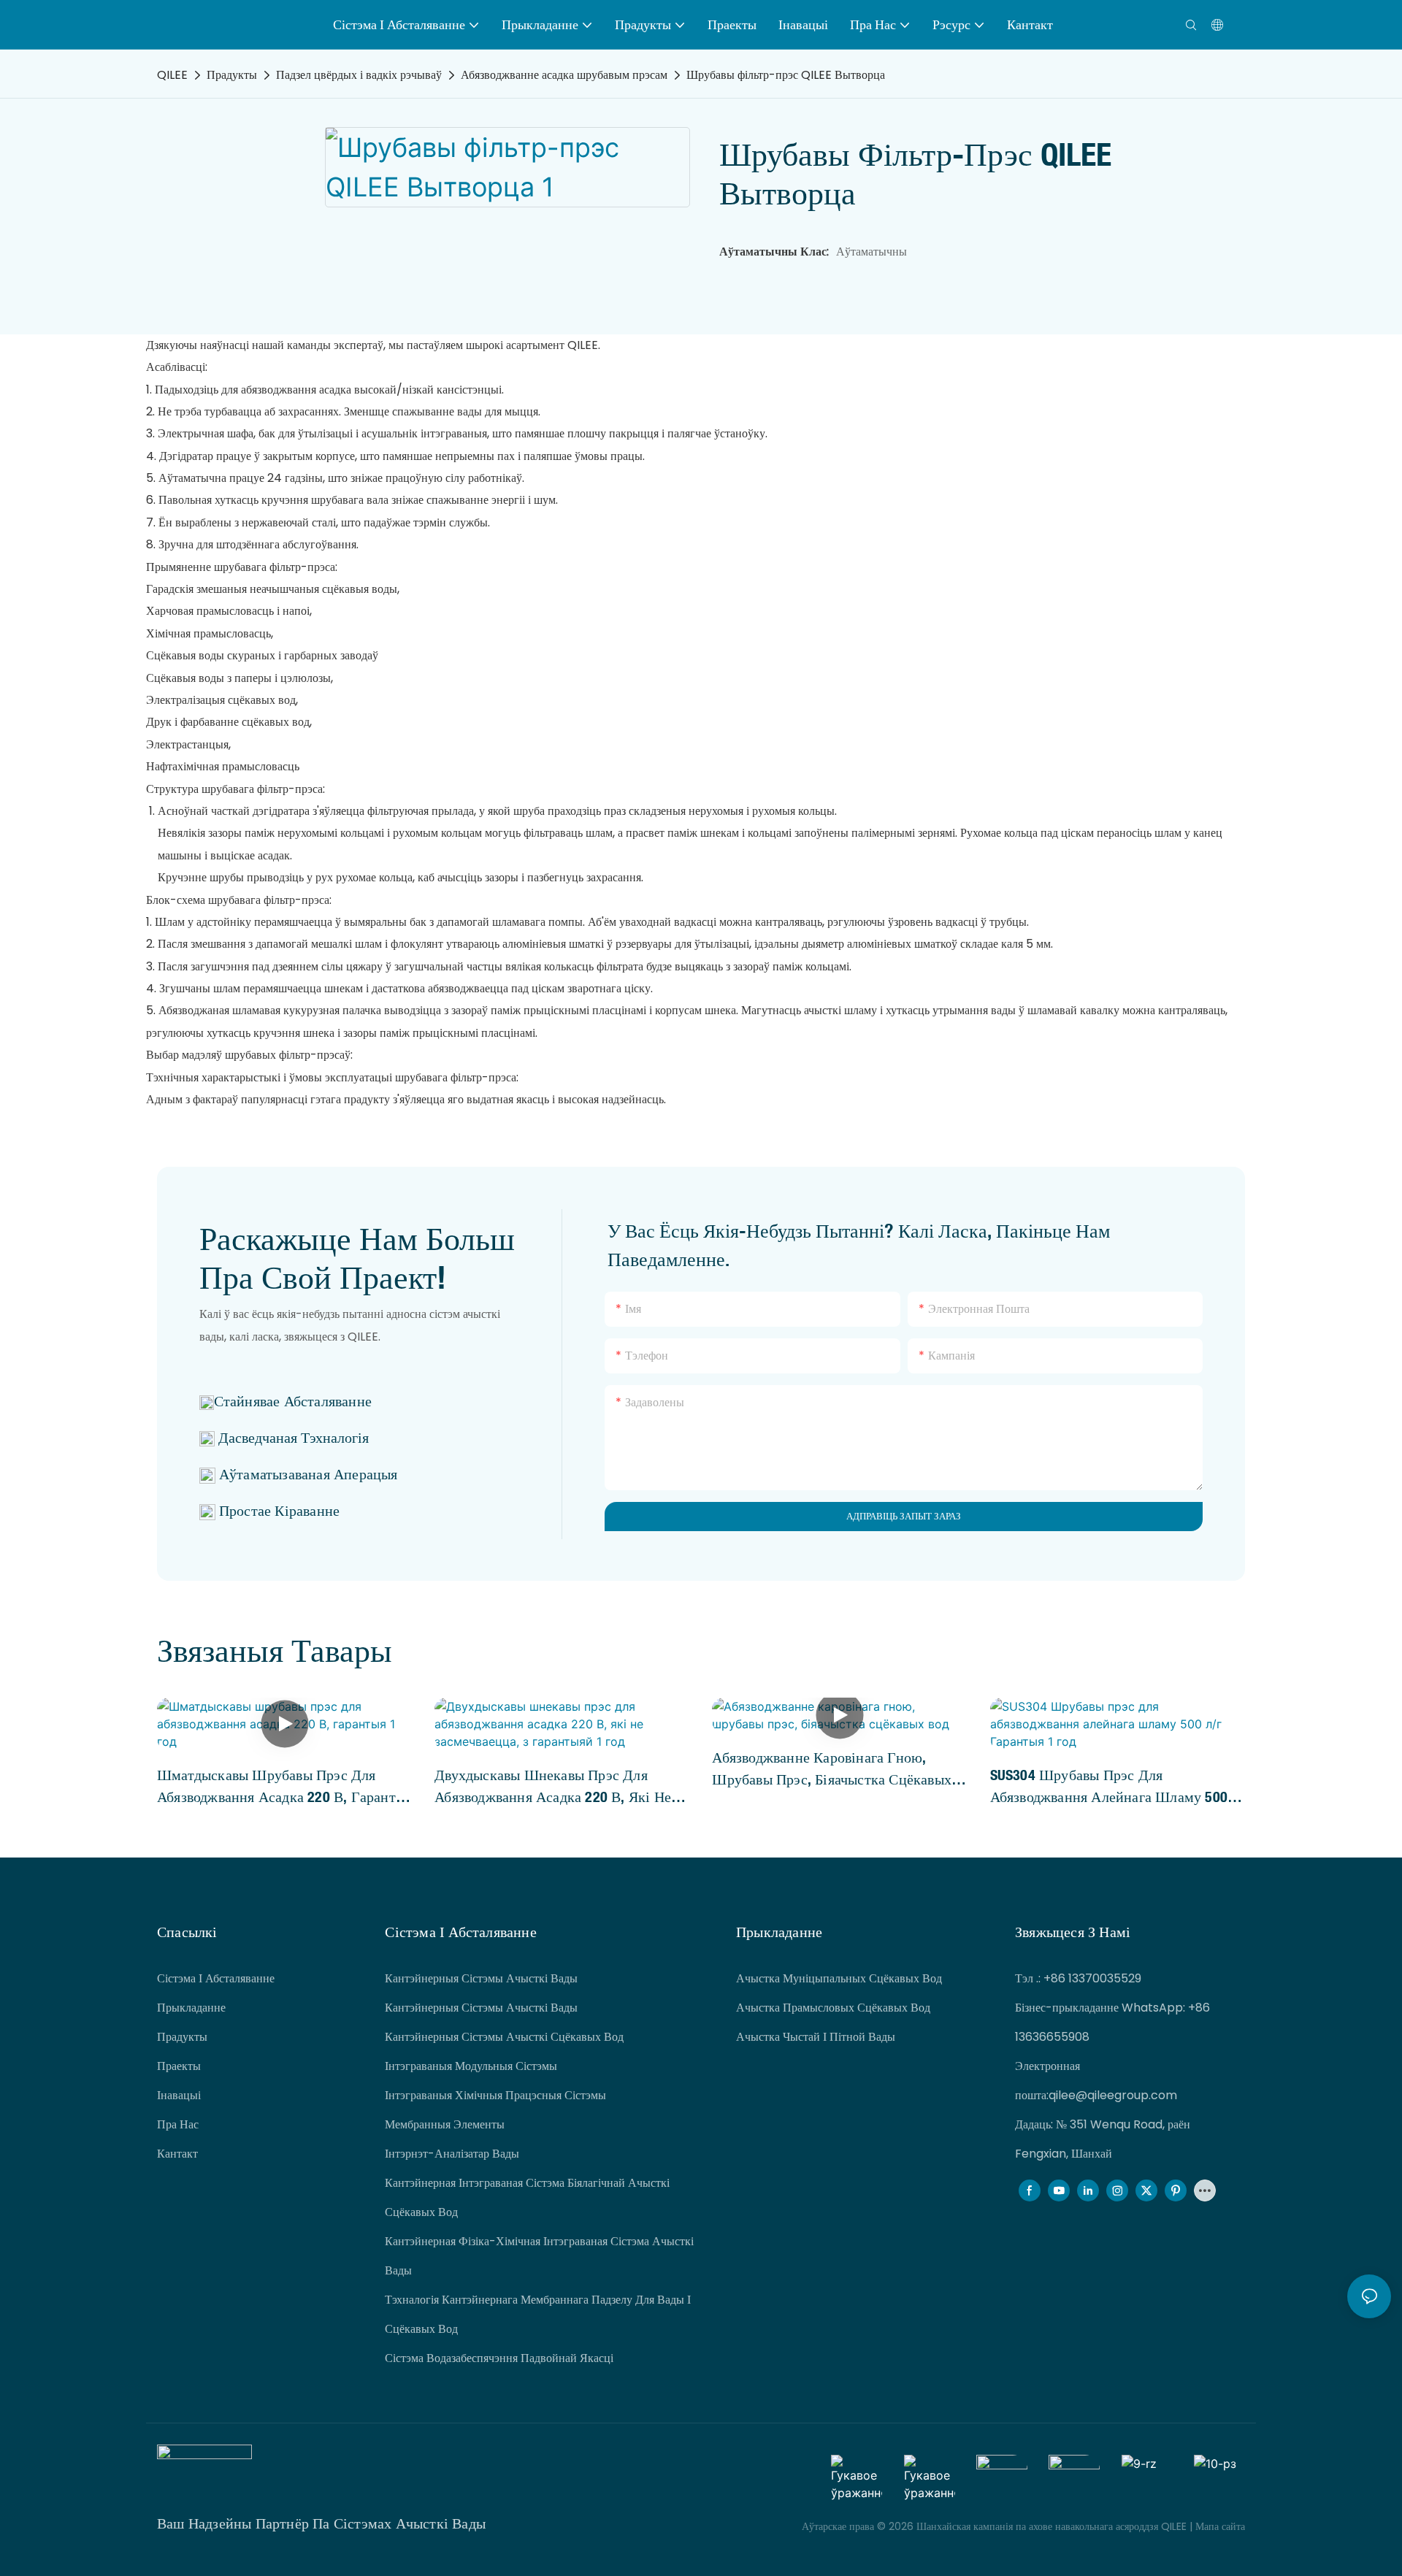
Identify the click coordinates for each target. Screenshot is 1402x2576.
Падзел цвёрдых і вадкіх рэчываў (359, 75)
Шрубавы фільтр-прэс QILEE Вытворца (786, 75)
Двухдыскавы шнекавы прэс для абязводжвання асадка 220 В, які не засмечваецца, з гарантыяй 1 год (553, 1787)
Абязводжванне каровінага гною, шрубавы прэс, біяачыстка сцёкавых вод (832, 1769)
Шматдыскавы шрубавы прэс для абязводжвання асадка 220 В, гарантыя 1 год (284, 1787)
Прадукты (232, 75)
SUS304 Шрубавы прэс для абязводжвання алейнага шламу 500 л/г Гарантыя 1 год (1109, 1787)
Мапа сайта (1219, 2526)
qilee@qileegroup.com (1113, 2095)
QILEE (172, 75)
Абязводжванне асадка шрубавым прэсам (564, 75)
